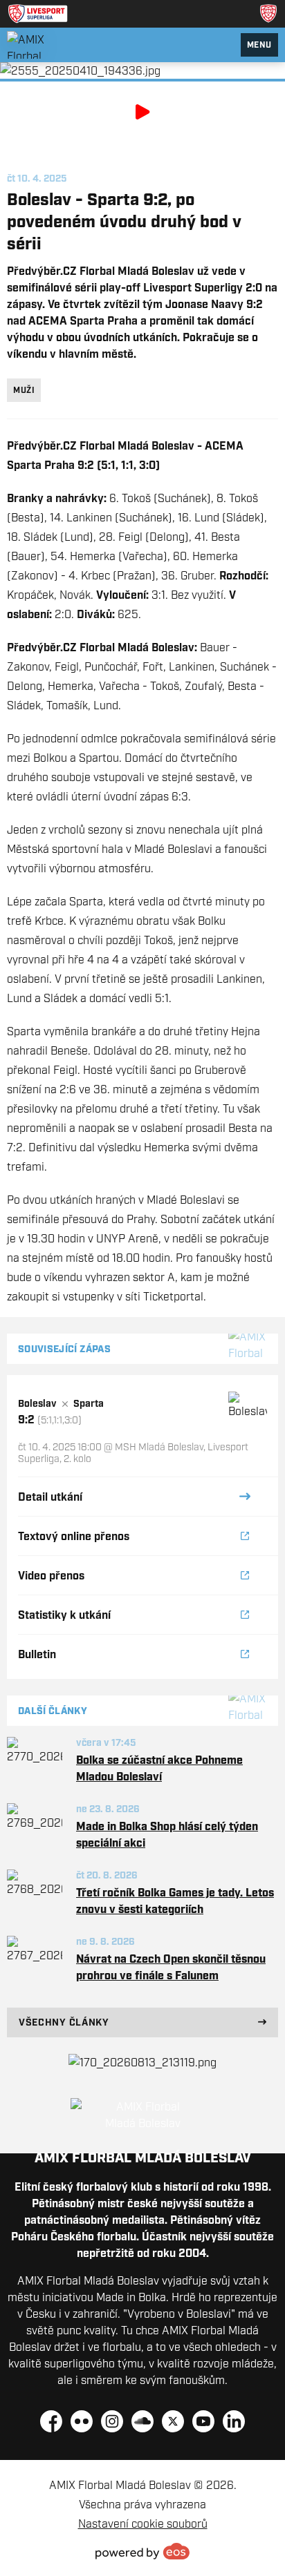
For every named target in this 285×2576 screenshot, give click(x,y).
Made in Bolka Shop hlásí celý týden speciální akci (167, 1834)
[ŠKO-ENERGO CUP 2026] (142, 2062)
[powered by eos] (142, 2551)
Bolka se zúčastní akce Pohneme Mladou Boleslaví (159, 1768)
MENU (259, 45)
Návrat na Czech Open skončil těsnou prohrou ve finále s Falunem (171, 1967)
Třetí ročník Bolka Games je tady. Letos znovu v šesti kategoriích (175, 1901)
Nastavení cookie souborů (143, 2524)
